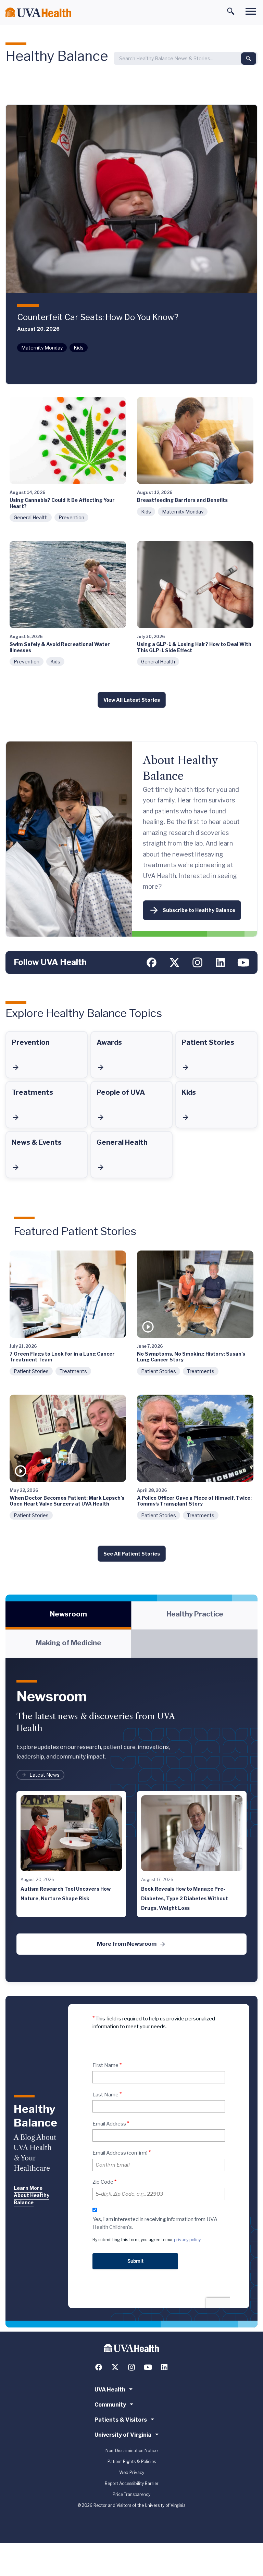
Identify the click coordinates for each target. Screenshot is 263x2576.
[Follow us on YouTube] (243, 962)
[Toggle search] (231, 11)
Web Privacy (132, 2472)
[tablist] (131, 1630)
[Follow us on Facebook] (152, 962)
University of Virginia (123, 2435)
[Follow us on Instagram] (197, 962)
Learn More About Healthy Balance (32, 2195)
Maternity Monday (42, 348)
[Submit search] (249, 59)
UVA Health (110, 2390)
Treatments (73, 1371)
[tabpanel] (131, 1820)
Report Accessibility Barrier (132, 2483)
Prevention (71, 517)
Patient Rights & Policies (132, 2461)
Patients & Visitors (121, 2420)
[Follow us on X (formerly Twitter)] (174, 962)
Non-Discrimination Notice (131, 2451)
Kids (79, 348)
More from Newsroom (127, 1944)
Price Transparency (131, 2494)
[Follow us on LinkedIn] (220, 962)
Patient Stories (31, 1371)
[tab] (68, 1615)
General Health (31, 517)
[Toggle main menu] (251, 11)
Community (110, 2405)
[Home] (38, 12)
